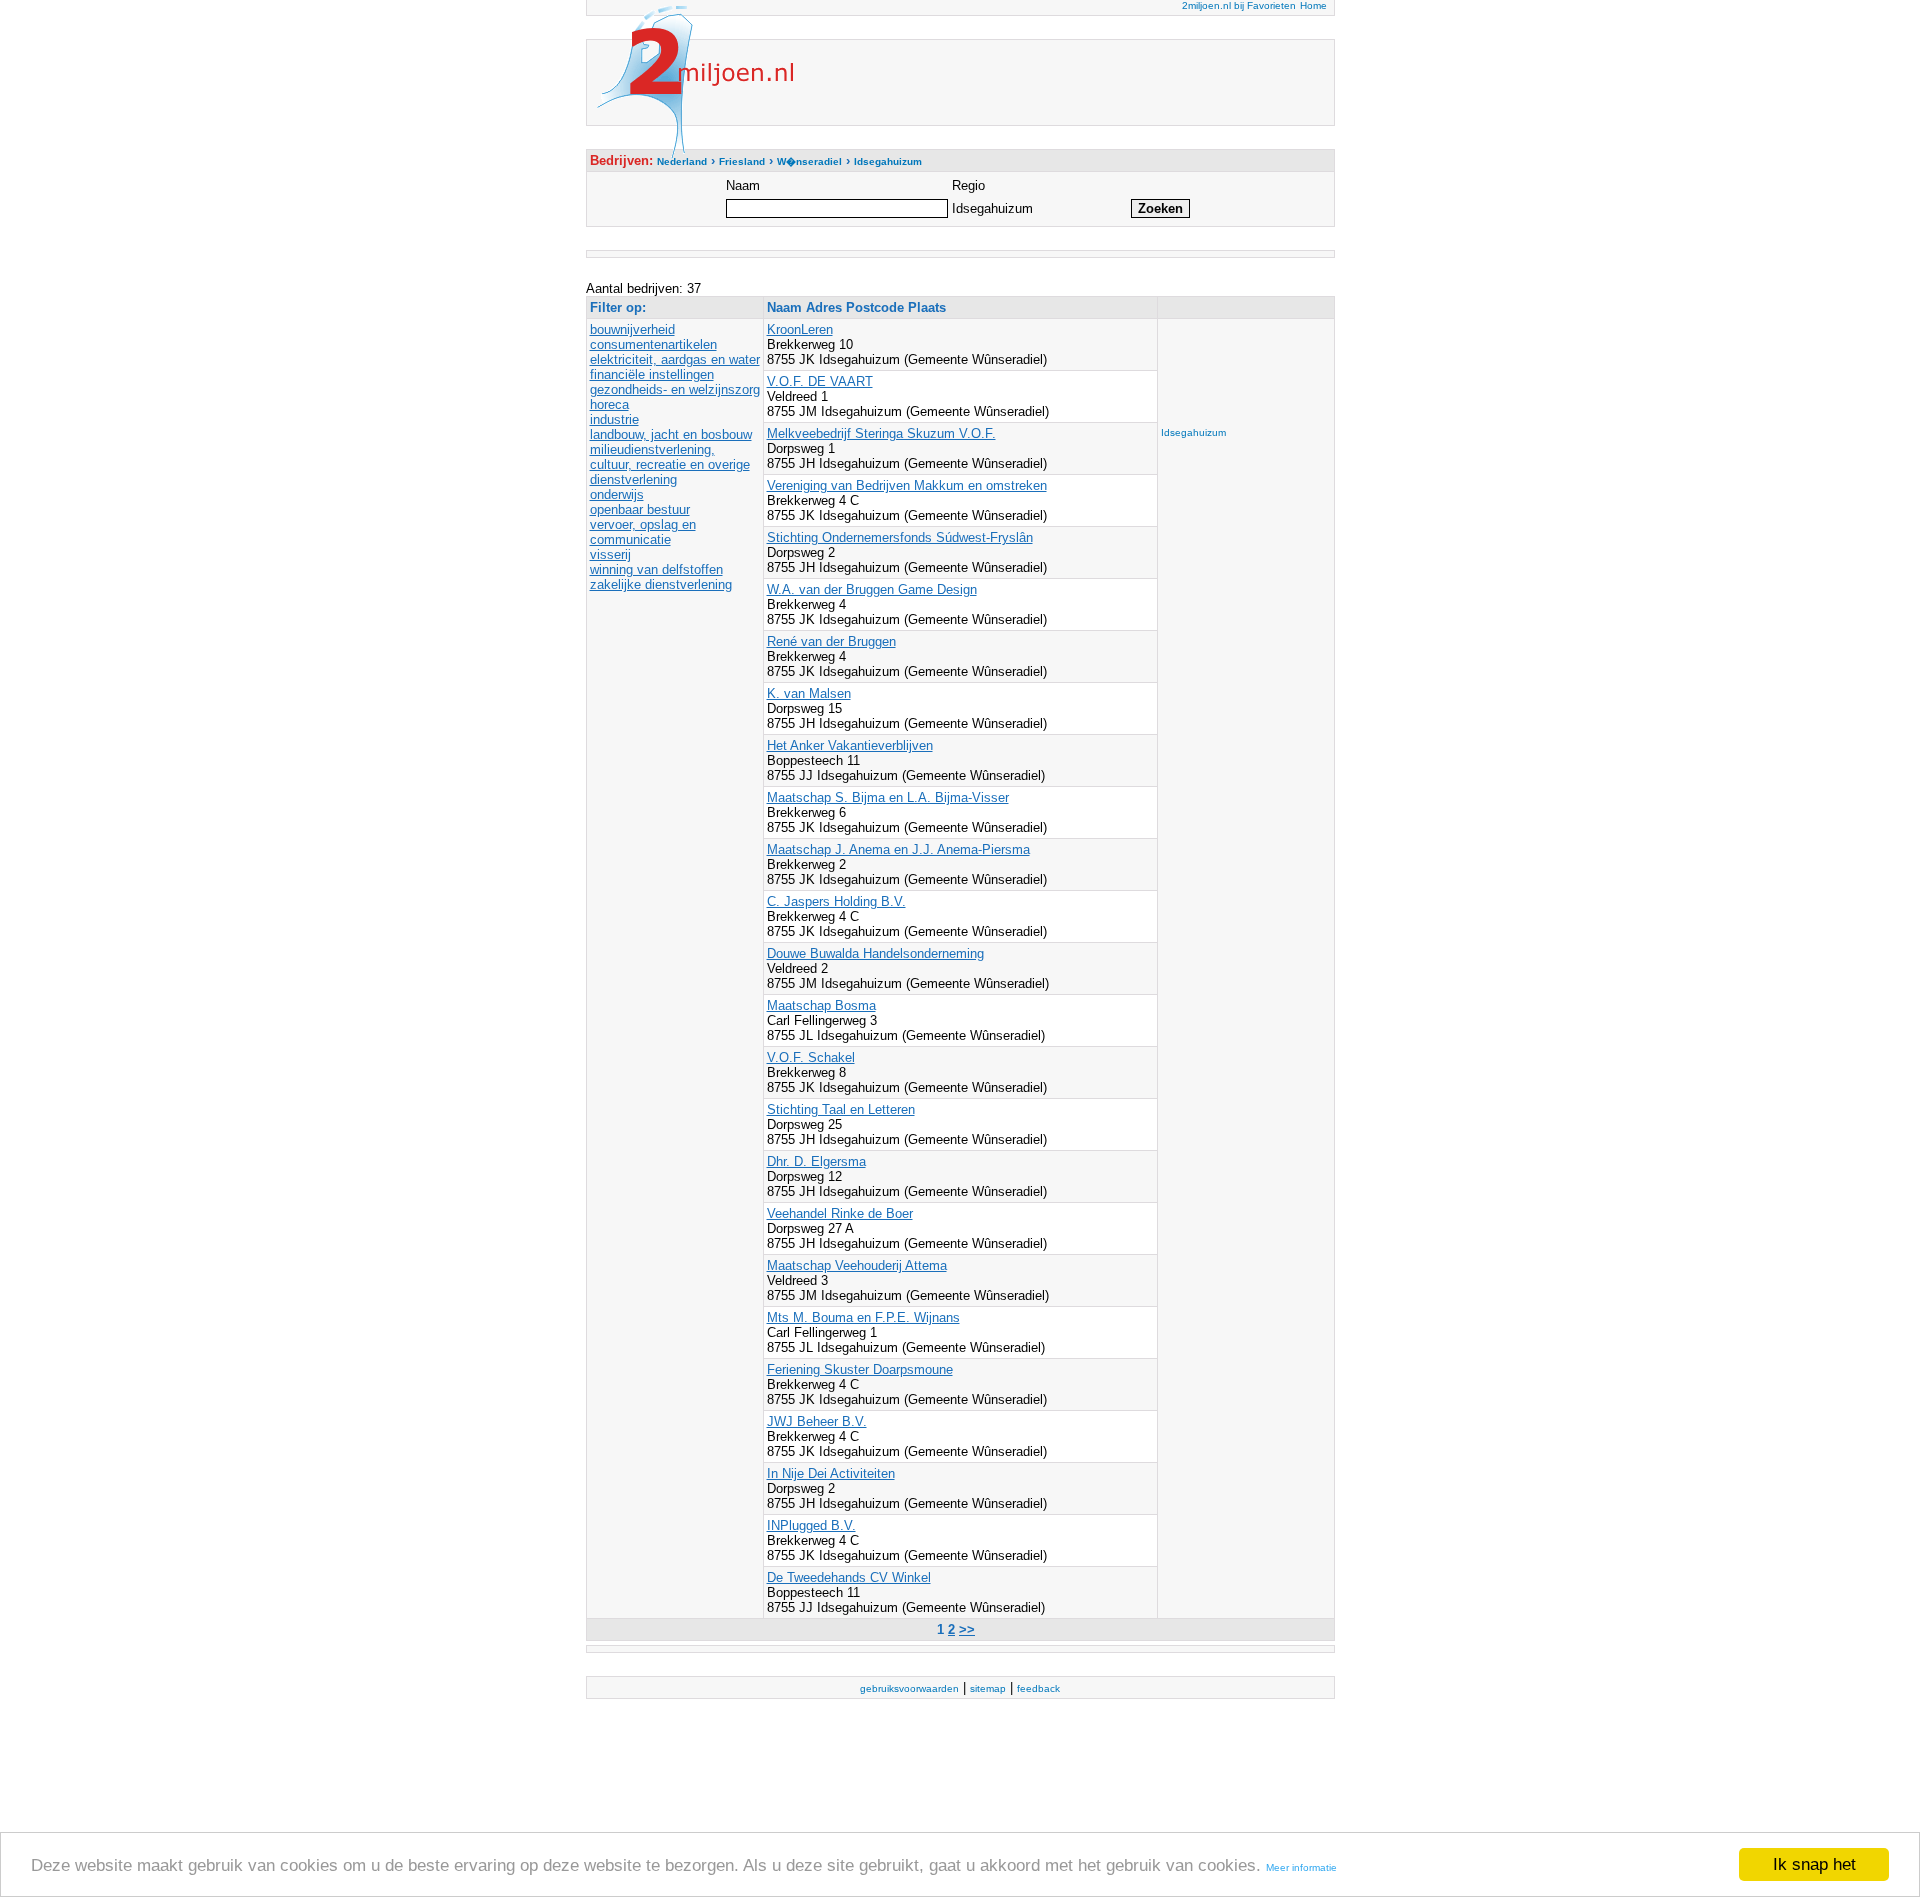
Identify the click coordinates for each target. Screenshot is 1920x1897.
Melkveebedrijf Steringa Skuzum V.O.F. (881, 433)
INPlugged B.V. (811, 1525)
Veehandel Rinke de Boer (840, 1213)
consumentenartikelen (653, 344)
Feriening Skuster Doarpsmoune (860, 1369)
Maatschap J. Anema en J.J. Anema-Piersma (898, 849)
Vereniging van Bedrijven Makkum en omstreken (907, 485)
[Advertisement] (1241, 367)
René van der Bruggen (831, 641)
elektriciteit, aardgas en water (675, 359)
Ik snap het (1814, 1864)
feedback (1038, 1688)
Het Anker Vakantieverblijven (850, 745)
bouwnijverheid (632, 329)
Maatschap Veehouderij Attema (857, 1265)
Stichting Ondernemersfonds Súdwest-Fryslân (900, 537)
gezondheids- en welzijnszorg (675, 389)
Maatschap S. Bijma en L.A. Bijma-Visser (888, 797)
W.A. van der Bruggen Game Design (872, 589)
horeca (609, 404)
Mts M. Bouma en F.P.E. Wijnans (863, 1317)
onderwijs (617, 494)
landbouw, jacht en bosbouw (671, 434)
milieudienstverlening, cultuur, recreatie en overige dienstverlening (670, 464)
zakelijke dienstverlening (661, 584)
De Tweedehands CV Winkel (849, 1577)
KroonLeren (800, 329)
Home (1313, 5)
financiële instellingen (652, 374)
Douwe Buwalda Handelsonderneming (875, 953)
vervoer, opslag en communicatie (643, 532)
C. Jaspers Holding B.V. (836, 901)
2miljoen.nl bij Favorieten (1239, 5)
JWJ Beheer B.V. (817, 1421)
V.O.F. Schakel (811, 1057)
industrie (614, 419)
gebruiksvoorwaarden (909, 1688)
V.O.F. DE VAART (820, 381)
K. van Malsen (809, 693)
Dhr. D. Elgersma (816, 1161)
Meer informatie (1301, 1867)
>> (967, 1629)
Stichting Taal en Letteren (841, 1109)
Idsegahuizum (1193, 432)
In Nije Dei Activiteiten (831, 1473)
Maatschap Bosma (821, 1005)
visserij (610, 554)
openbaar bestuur (640, 509)
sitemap (988, 1688)
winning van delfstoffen (656, 569)
